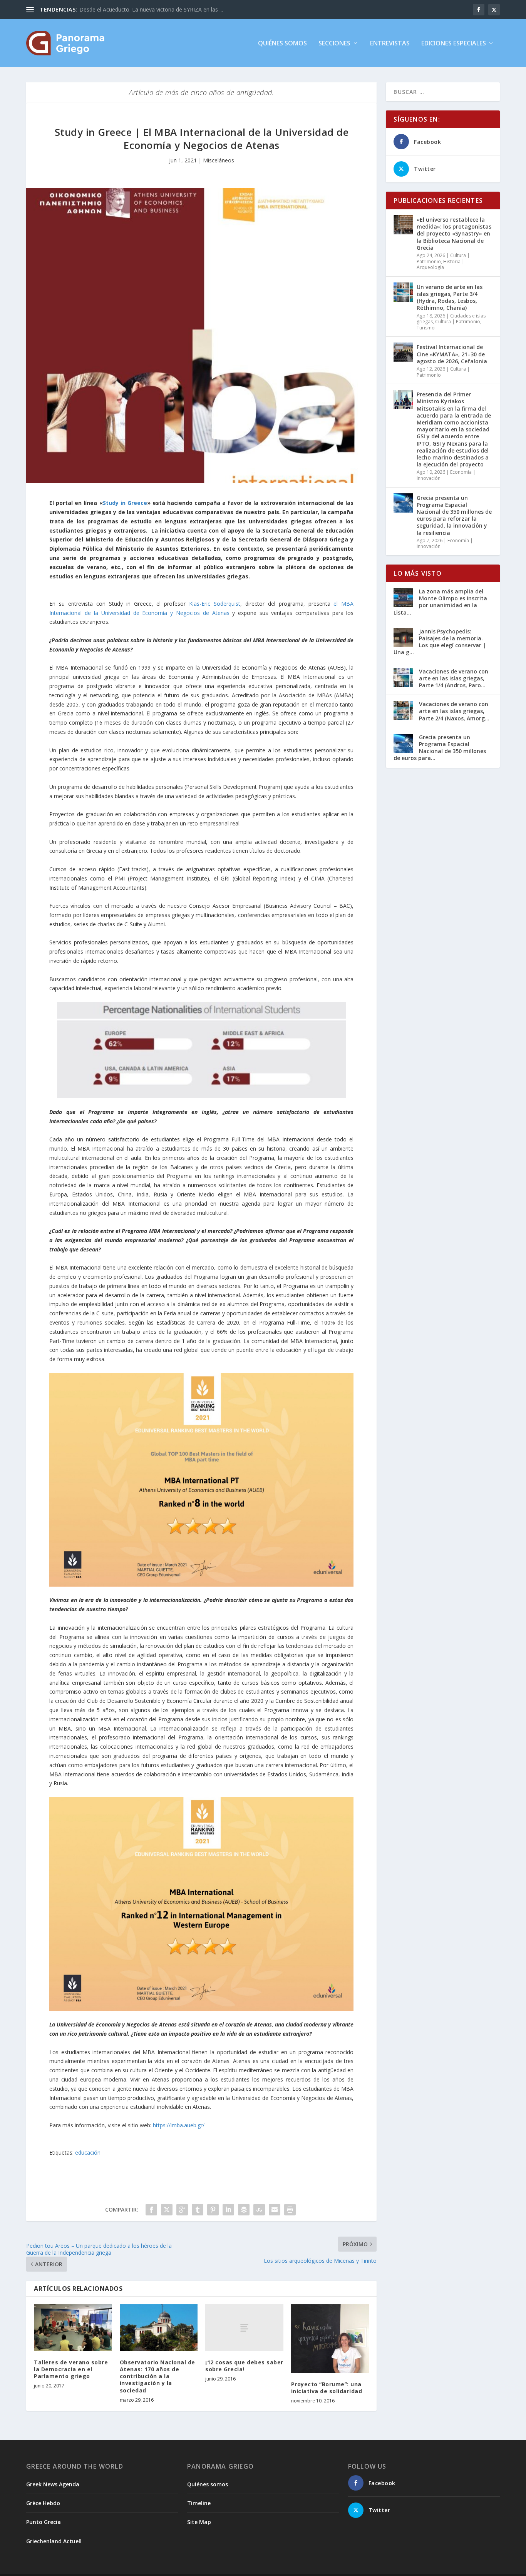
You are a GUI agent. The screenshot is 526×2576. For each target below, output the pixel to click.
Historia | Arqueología (441, 265)
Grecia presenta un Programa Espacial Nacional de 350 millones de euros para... (440, 748)
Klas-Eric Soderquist (215, 604)
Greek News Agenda (53, 2484)
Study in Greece (125, 503)
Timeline (199, 2503)
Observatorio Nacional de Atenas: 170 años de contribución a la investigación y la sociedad (157, 2376)
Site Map (199, 2522)
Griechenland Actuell (54, 2541)
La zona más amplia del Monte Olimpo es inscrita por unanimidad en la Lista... (440, 602)
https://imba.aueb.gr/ (179, 2125)
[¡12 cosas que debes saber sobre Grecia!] (244, 2328)
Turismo (426, 328)
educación (88, 2153)
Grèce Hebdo (43, 2503)
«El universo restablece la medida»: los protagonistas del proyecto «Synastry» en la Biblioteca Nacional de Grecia (454, 234)
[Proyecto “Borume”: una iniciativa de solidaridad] (330, 2339)
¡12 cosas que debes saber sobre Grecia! (244, 2366)
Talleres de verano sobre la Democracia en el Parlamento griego (71, 2369)
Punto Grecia (44, 2522)
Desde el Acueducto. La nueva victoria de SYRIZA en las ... (151, 9)
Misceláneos (219, 160)
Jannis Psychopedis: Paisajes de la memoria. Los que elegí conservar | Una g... (440, 642)
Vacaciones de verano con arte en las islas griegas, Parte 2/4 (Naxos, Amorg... (454, 711)
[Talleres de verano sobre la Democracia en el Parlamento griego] (73, 2328)
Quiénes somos (282, 44)
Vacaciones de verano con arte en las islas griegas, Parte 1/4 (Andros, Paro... (454, 678)
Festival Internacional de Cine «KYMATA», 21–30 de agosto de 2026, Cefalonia (452, 354)
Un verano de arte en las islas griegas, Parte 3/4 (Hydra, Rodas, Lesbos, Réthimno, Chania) (450, 297)
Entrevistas (390, 44)
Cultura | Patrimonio (458, 322)
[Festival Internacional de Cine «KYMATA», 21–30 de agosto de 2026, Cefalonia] (403, 352)
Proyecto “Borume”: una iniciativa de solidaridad (327, 2388)
